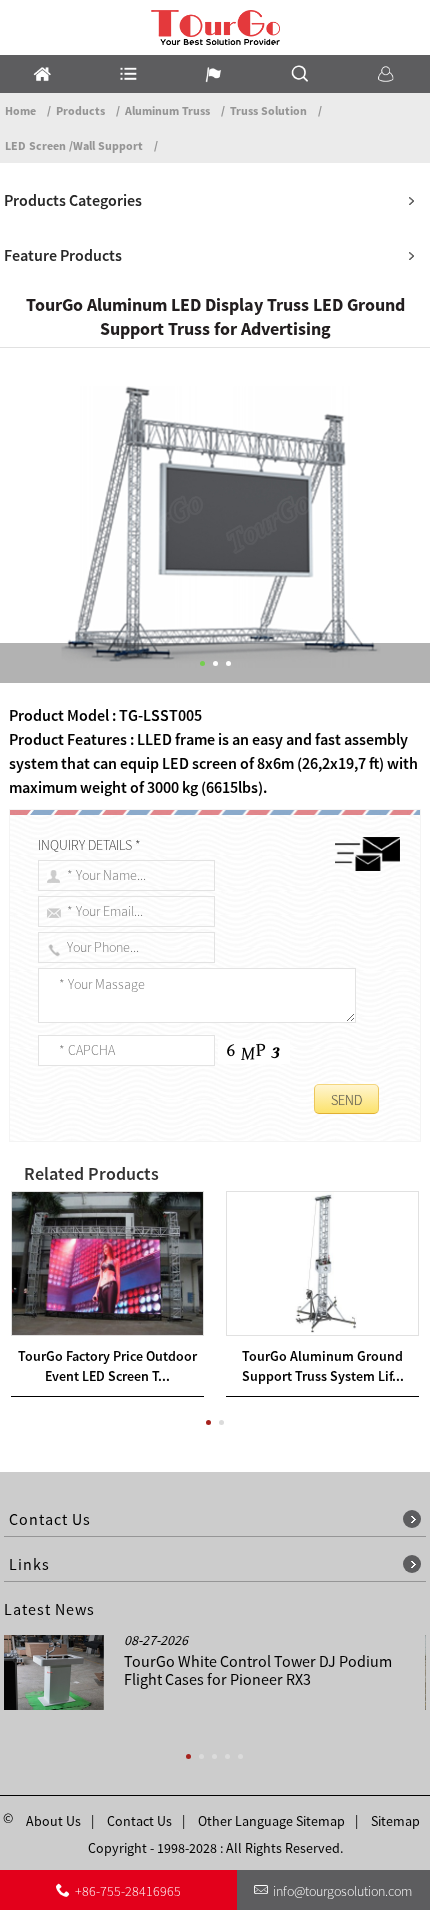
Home (20, 110)
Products (80, 110)
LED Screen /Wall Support (74, 145)
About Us (53, 1821)
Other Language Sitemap (271, 1821)
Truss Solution (268, 110)
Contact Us (139, 1821)
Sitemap (395, 1821)
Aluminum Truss (167, 110)
